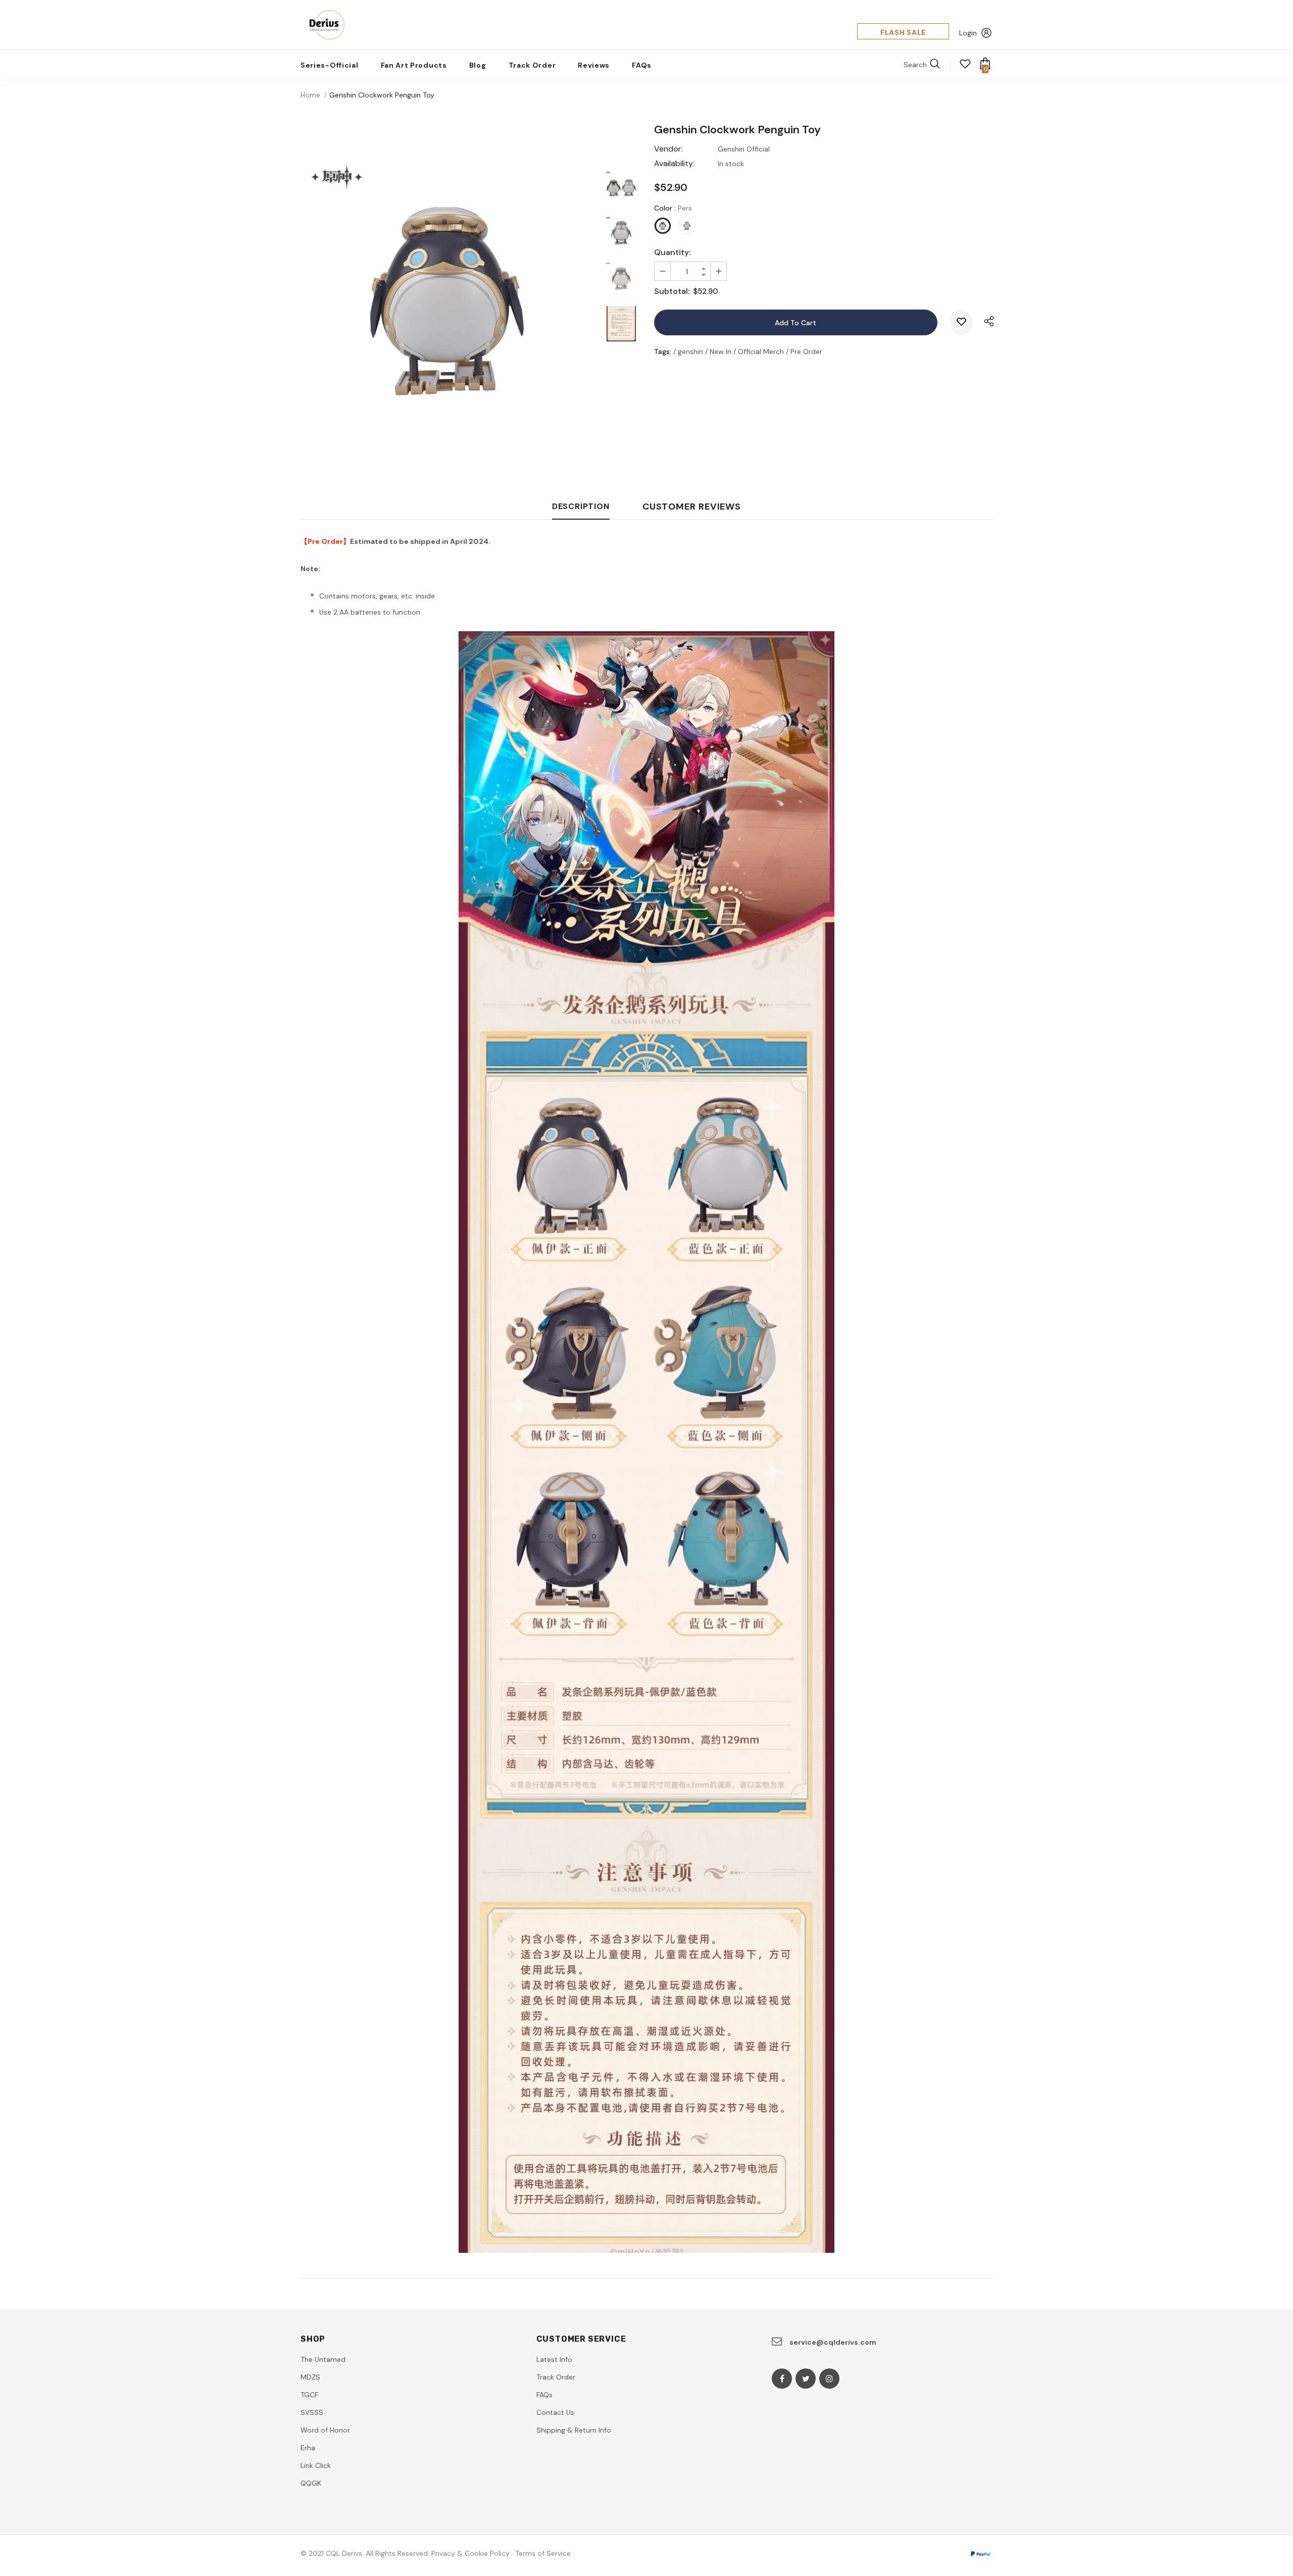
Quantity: (672, 252)
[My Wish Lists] (965, 67)
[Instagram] (829, 2379)
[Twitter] (806, 2379)
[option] (447, 301)
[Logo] (324, 25)
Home (310, 95)
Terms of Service (543, 2553)
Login (968, 33)
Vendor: (668, 149)
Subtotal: (672, 291)
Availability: (674, 163)
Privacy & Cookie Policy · (472, 2553)
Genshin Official (744, 149)
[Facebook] (782, 2379)
